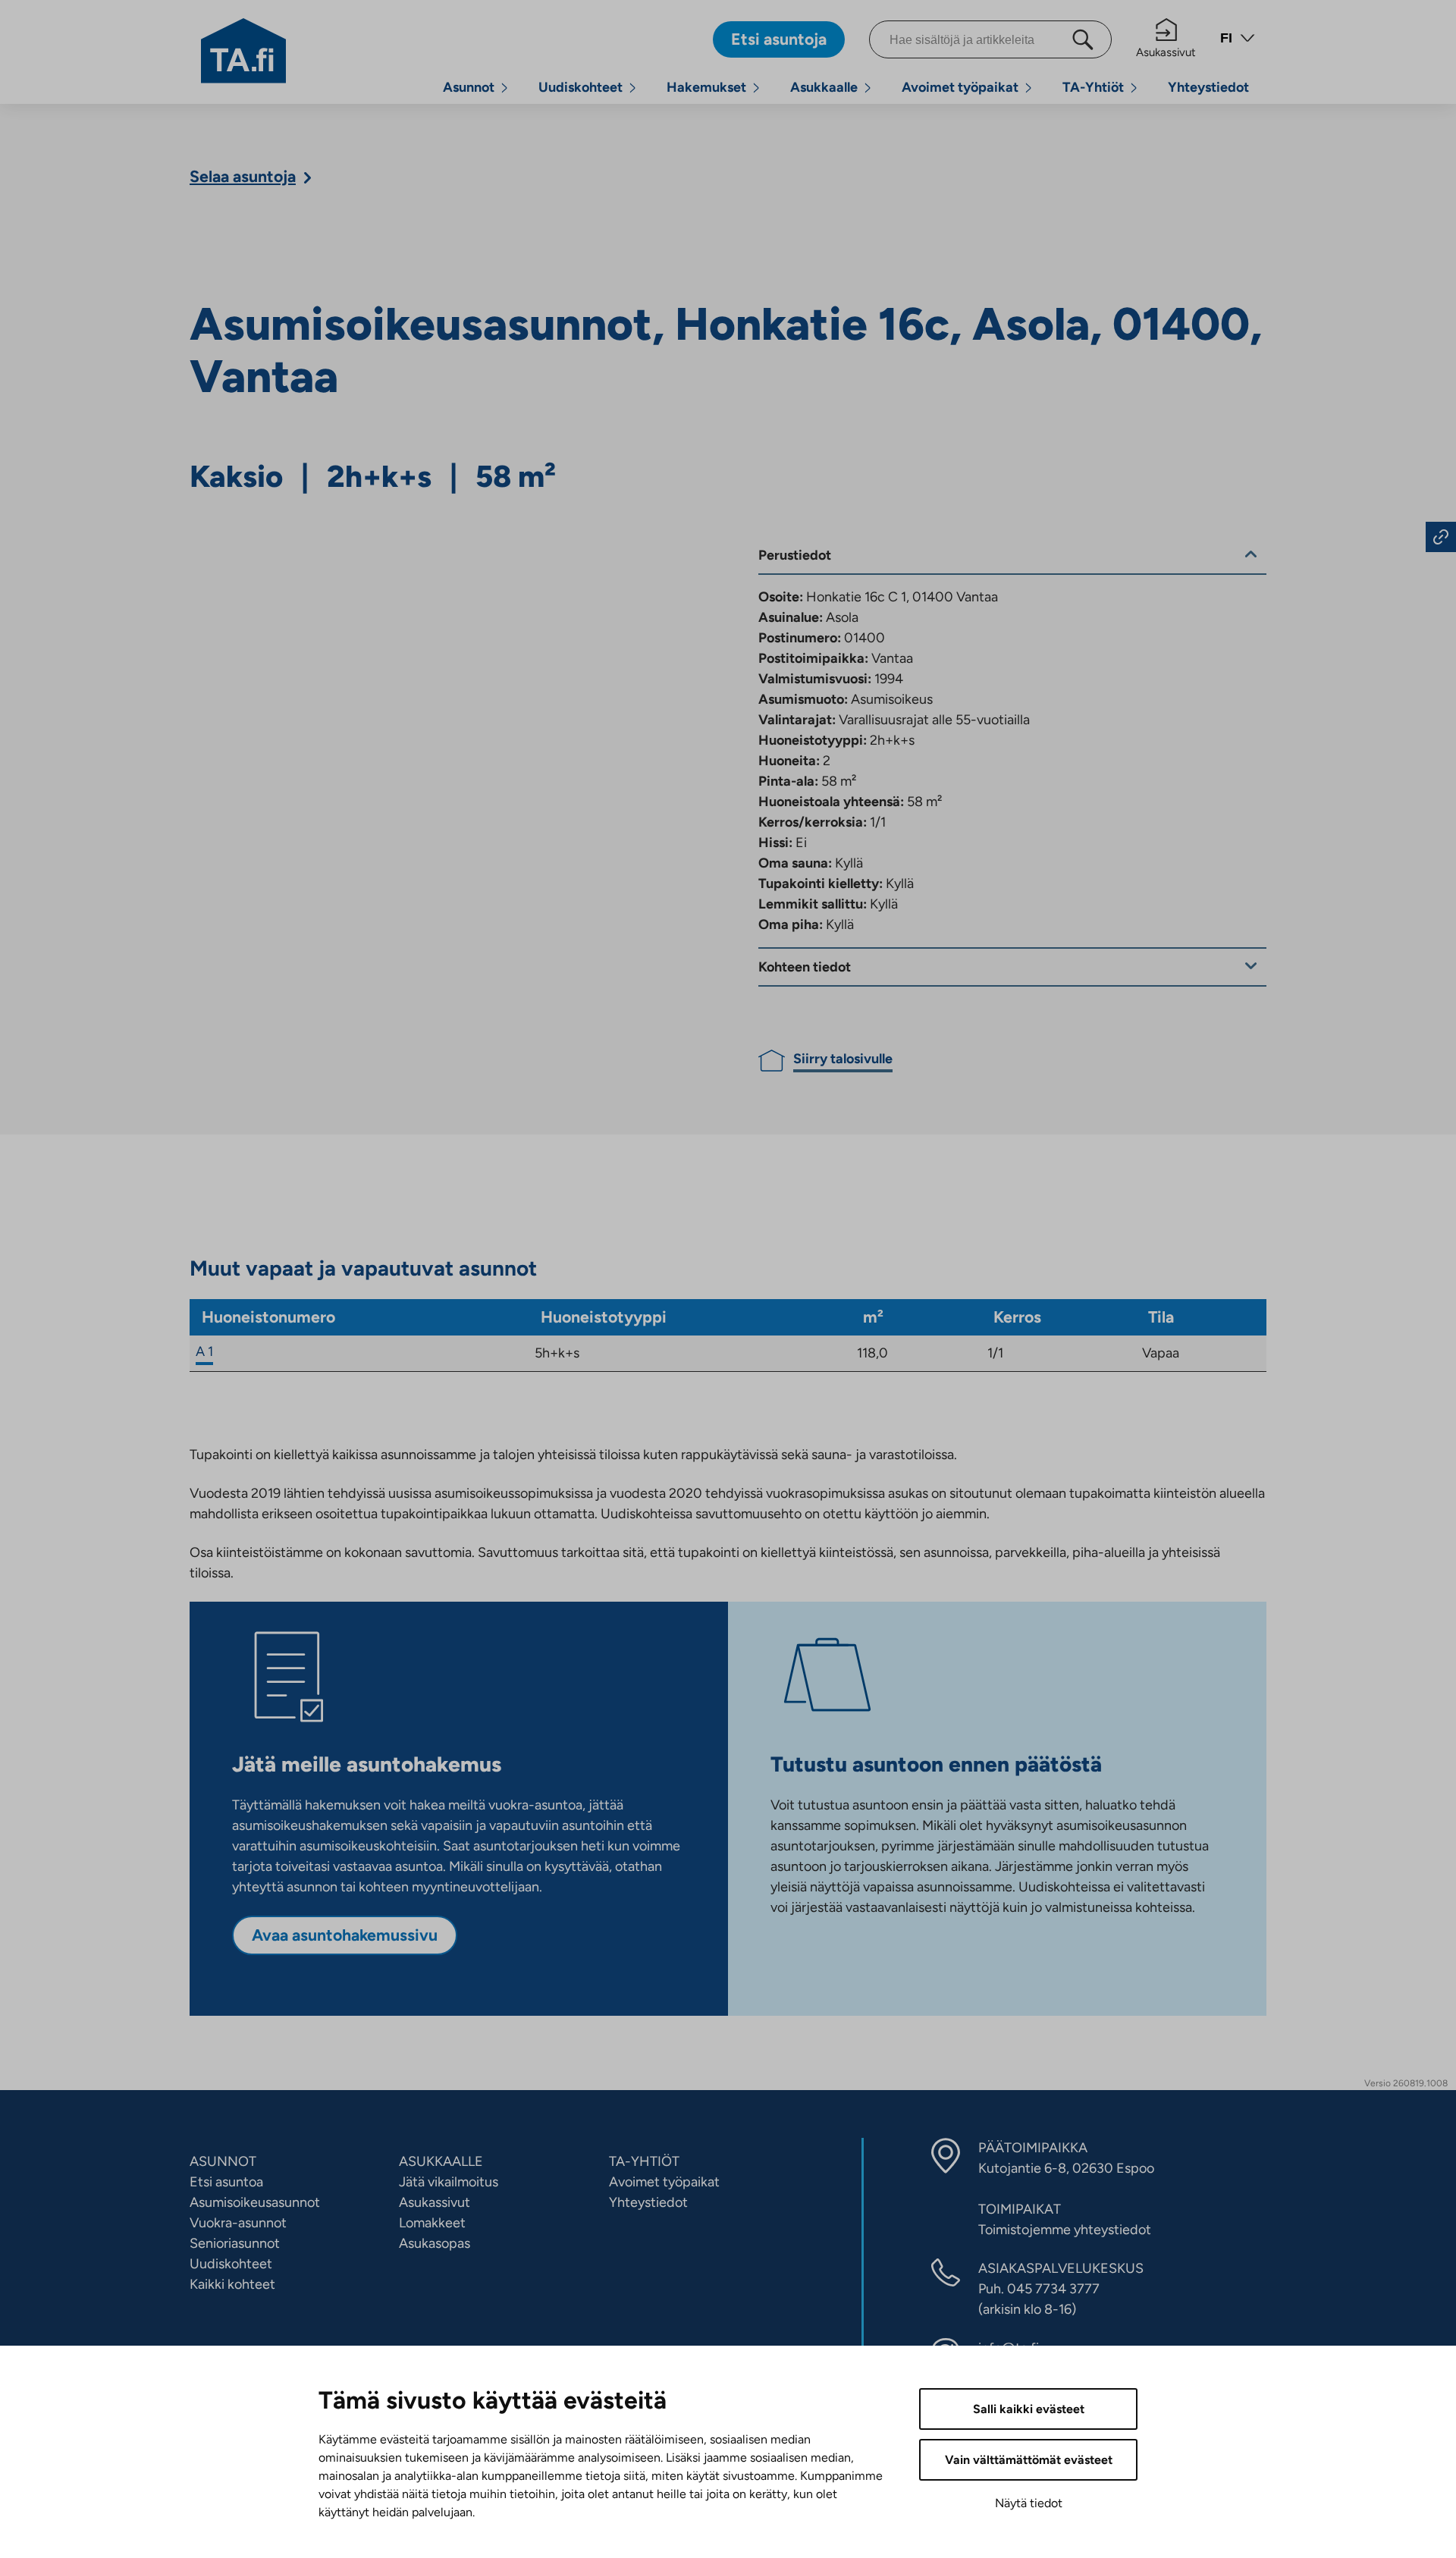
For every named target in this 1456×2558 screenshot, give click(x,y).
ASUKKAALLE (441, 2161)
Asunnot (469, 87)
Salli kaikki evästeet (1029, 2409)
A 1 (204, 1351)
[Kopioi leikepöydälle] (1441, 537)
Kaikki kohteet (232, 2284)
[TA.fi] (243, 49)
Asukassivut (1166, 52)
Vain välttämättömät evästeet (1029, 2460)
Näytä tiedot (1029, 2503)
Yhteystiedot (1208, 87)
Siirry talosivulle (843, 1059)
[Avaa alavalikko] (504, 88)
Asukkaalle (824, 87)
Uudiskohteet (581, 87)
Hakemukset (706, 87)
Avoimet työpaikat (960, 87)
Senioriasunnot (235, 2243)
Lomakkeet (432, 2223)
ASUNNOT (223, 2161)
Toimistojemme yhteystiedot (1065, 2230)
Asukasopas (435, 2243)
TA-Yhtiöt (1093, 87)
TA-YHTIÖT (644, 2161)
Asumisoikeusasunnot (255, 2202)
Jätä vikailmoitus (449, 2182)
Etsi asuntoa (226, 2182)
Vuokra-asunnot (238, 2223)
